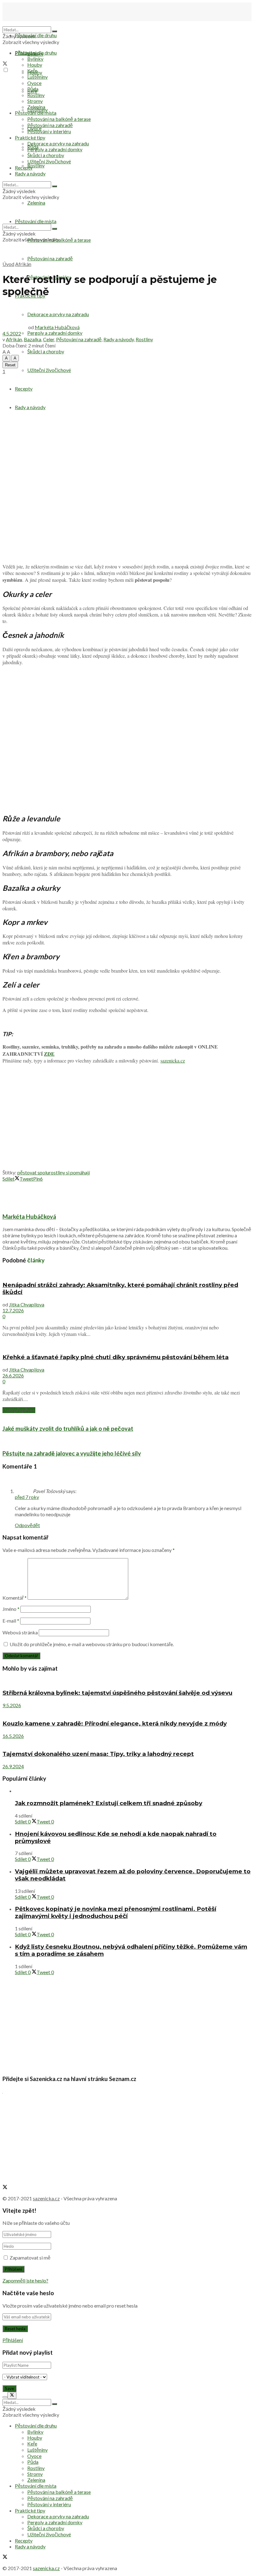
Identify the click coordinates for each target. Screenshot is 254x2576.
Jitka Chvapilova (27, 1304)
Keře (32, 71)
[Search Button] (55, 31)
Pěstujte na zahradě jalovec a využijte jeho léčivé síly (72, 1453)
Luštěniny (37, 77)
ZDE (49, 1054)
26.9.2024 (13, 1766)
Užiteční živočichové (49, 370)
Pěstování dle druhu (36, 35)
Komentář (15, 1598)
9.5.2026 (12, 1705)
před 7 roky (27, 1497)
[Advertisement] (127, 1124)
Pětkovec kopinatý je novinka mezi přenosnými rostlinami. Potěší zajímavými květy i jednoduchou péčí (116, 1912)
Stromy (35, 101)
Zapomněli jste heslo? (25, 2280)
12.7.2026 (13, 1310)
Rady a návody (30, 407)
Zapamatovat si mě (30, 2258)
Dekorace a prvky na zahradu (58, 143)
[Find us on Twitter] (5, 64)
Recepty (24, 389)
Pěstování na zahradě (50, 258)
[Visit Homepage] (33, 23)
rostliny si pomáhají (69, 1172)
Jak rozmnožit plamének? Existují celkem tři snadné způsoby (109, 1803)
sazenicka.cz (173, 1060)
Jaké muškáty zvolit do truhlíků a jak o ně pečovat (68, 1429)
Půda (33, 89)
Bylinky (35, 59)
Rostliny (36, 165)
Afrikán (23, 264)
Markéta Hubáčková (57, 327)
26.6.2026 (13, 1375)
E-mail (11, 1621)
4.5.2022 (12, 333)
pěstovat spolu (33, 1172)
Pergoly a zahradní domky (55, 333)
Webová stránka (20, 1632)
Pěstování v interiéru (49, 131)
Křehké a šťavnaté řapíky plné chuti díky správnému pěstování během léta (116, 1357)
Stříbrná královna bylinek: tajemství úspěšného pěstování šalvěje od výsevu (117, 1693)
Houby (35, 65)
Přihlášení (13, 2340)
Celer (49, 339)
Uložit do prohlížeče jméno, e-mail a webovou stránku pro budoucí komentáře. (92, 1644)
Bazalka (33, 339)
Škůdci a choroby (46, 351)
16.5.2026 (13, 1736)
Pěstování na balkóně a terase (59, 119)
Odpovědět (27, 1525)
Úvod (8, 264)
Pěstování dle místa (36, 113)
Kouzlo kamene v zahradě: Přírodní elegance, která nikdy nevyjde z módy (115, 1723)
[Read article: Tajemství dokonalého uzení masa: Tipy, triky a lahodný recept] (127, 1742)
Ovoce (34, 83)
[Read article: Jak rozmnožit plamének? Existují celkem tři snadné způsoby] (133, 1791)
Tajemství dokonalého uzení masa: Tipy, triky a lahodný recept (98, 1754)
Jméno (11, 1609)
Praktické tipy (30, 137)
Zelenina (36, 107)
